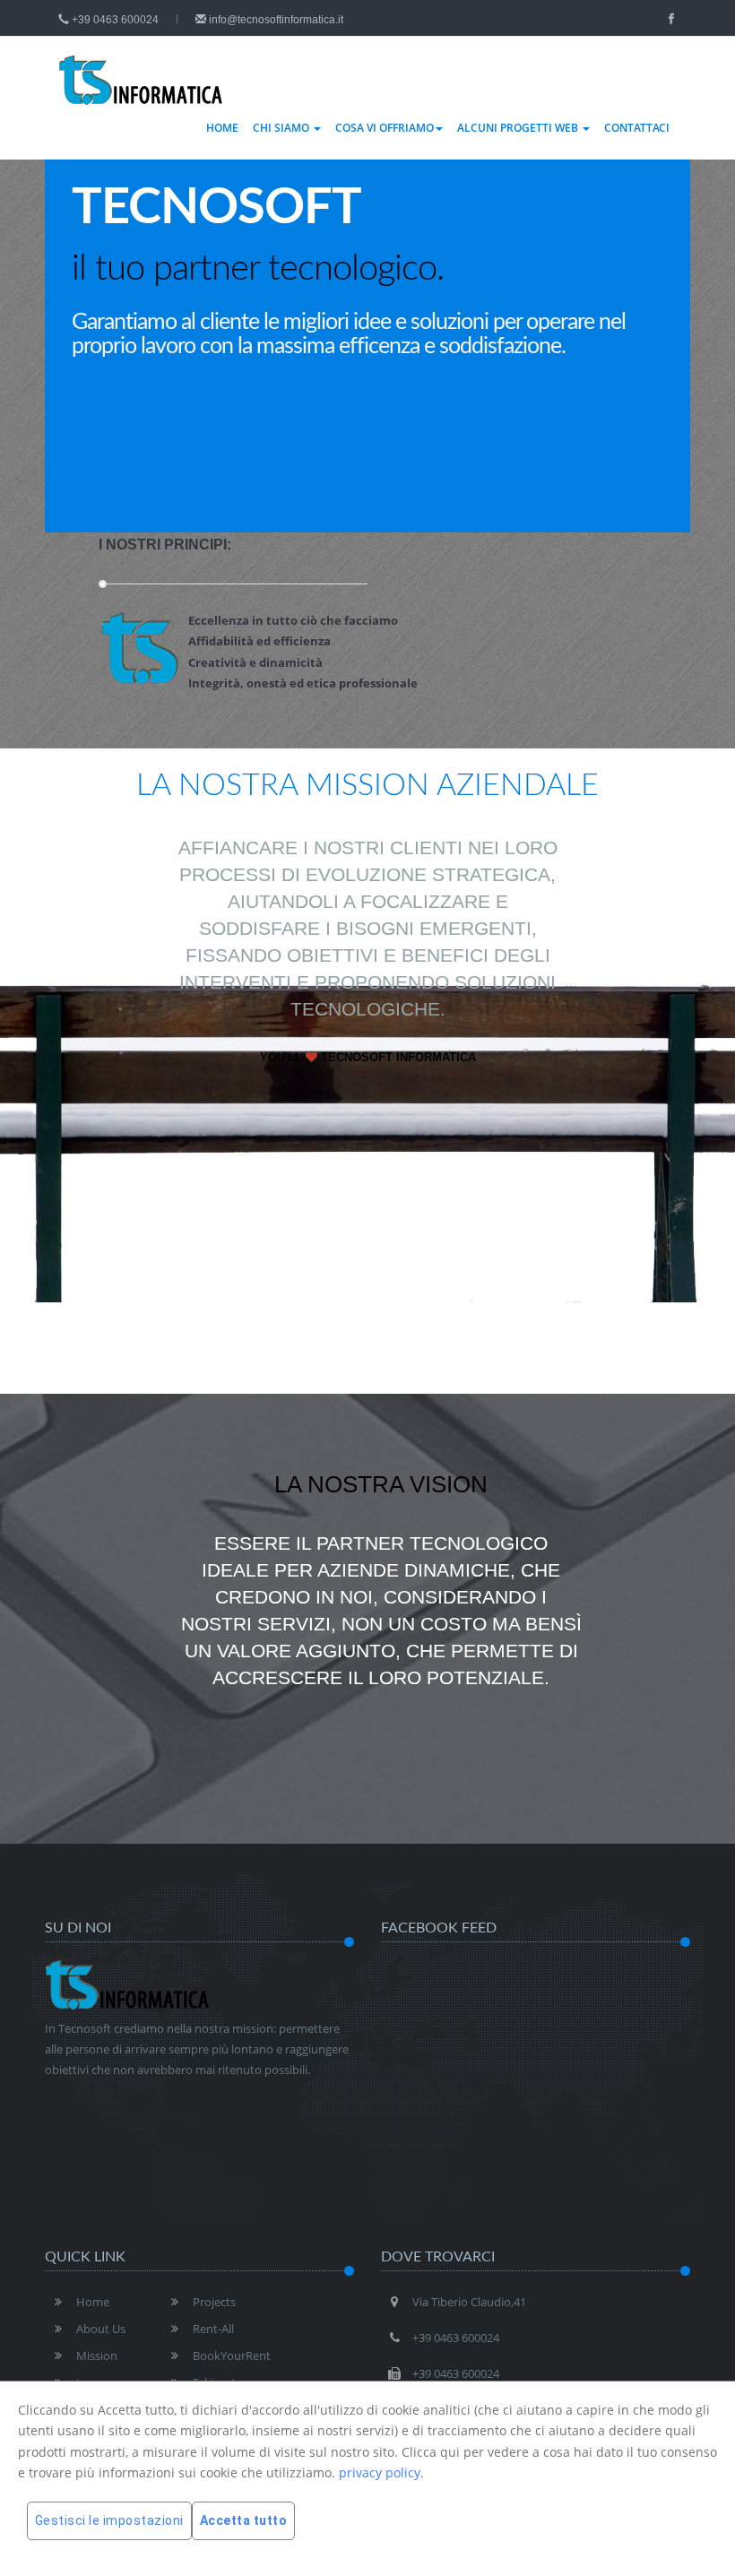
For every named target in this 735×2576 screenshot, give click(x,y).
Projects (214, 2302)
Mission (97, 2356)
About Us (101, 2329)
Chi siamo (282, 128)
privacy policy (380, 2472)
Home (222, 128)
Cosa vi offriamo (385, 128)
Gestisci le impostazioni (109, 2520)
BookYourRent (232, 2356)
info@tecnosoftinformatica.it (275, 20)
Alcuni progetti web (519, 128)
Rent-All (213, 2329)
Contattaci (637, 128)
